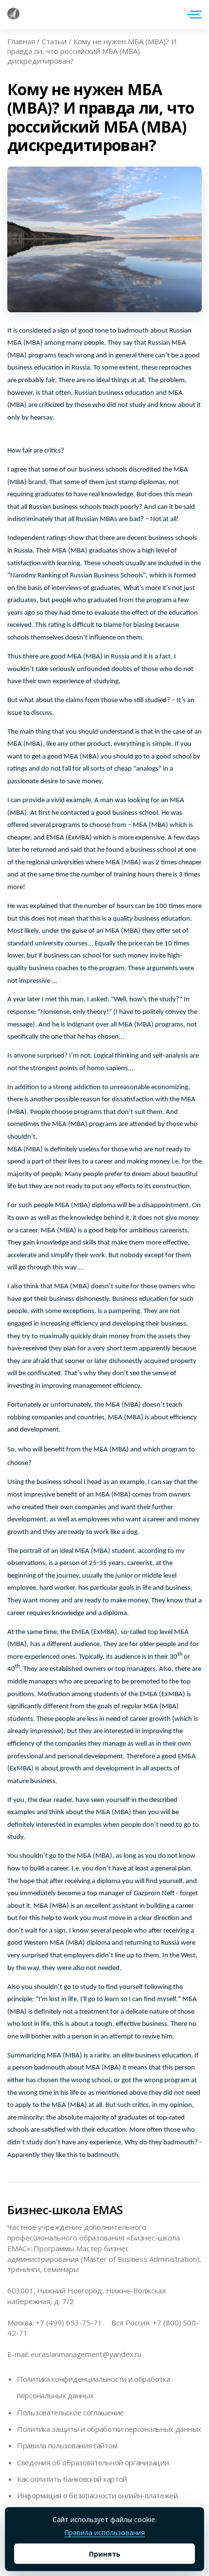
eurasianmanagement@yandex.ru (86, 2354)
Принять (105, 2554)
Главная (21, 41)
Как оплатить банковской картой (72, 2479)
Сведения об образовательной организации (93, 2462)
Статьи (54, 41)
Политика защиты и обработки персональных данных (109, 2429)
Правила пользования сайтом (67, 2445)
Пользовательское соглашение (70, 2412)
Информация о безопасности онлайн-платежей (97, 2495)
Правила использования (104, 2533)
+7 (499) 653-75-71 (69, 2323)
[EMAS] (13, 17)
